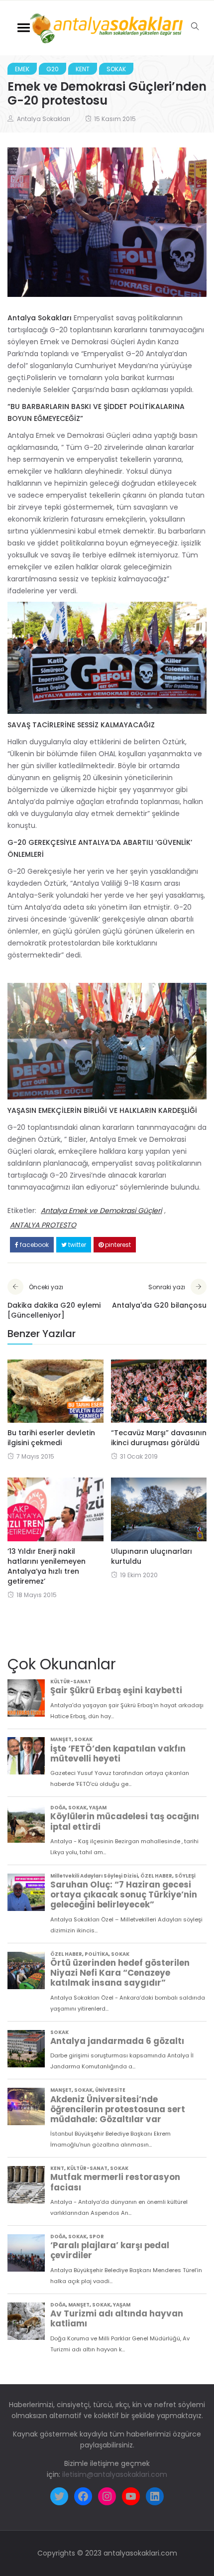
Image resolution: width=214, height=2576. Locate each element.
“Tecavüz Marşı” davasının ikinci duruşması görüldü (159, 1438)
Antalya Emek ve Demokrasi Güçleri (101, 1211)
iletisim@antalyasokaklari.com (115, 2474)
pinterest (117, 1245)
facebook (34, 1245)
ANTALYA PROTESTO (43, 1225)
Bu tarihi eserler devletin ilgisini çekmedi (51, 1438)
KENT (83, 69)
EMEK (22, 69)
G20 (53, 69)
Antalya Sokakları (44, 119)
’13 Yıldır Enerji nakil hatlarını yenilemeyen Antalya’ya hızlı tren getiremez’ (47, 1566)
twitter (76, 1245)
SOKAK (116, 69)
